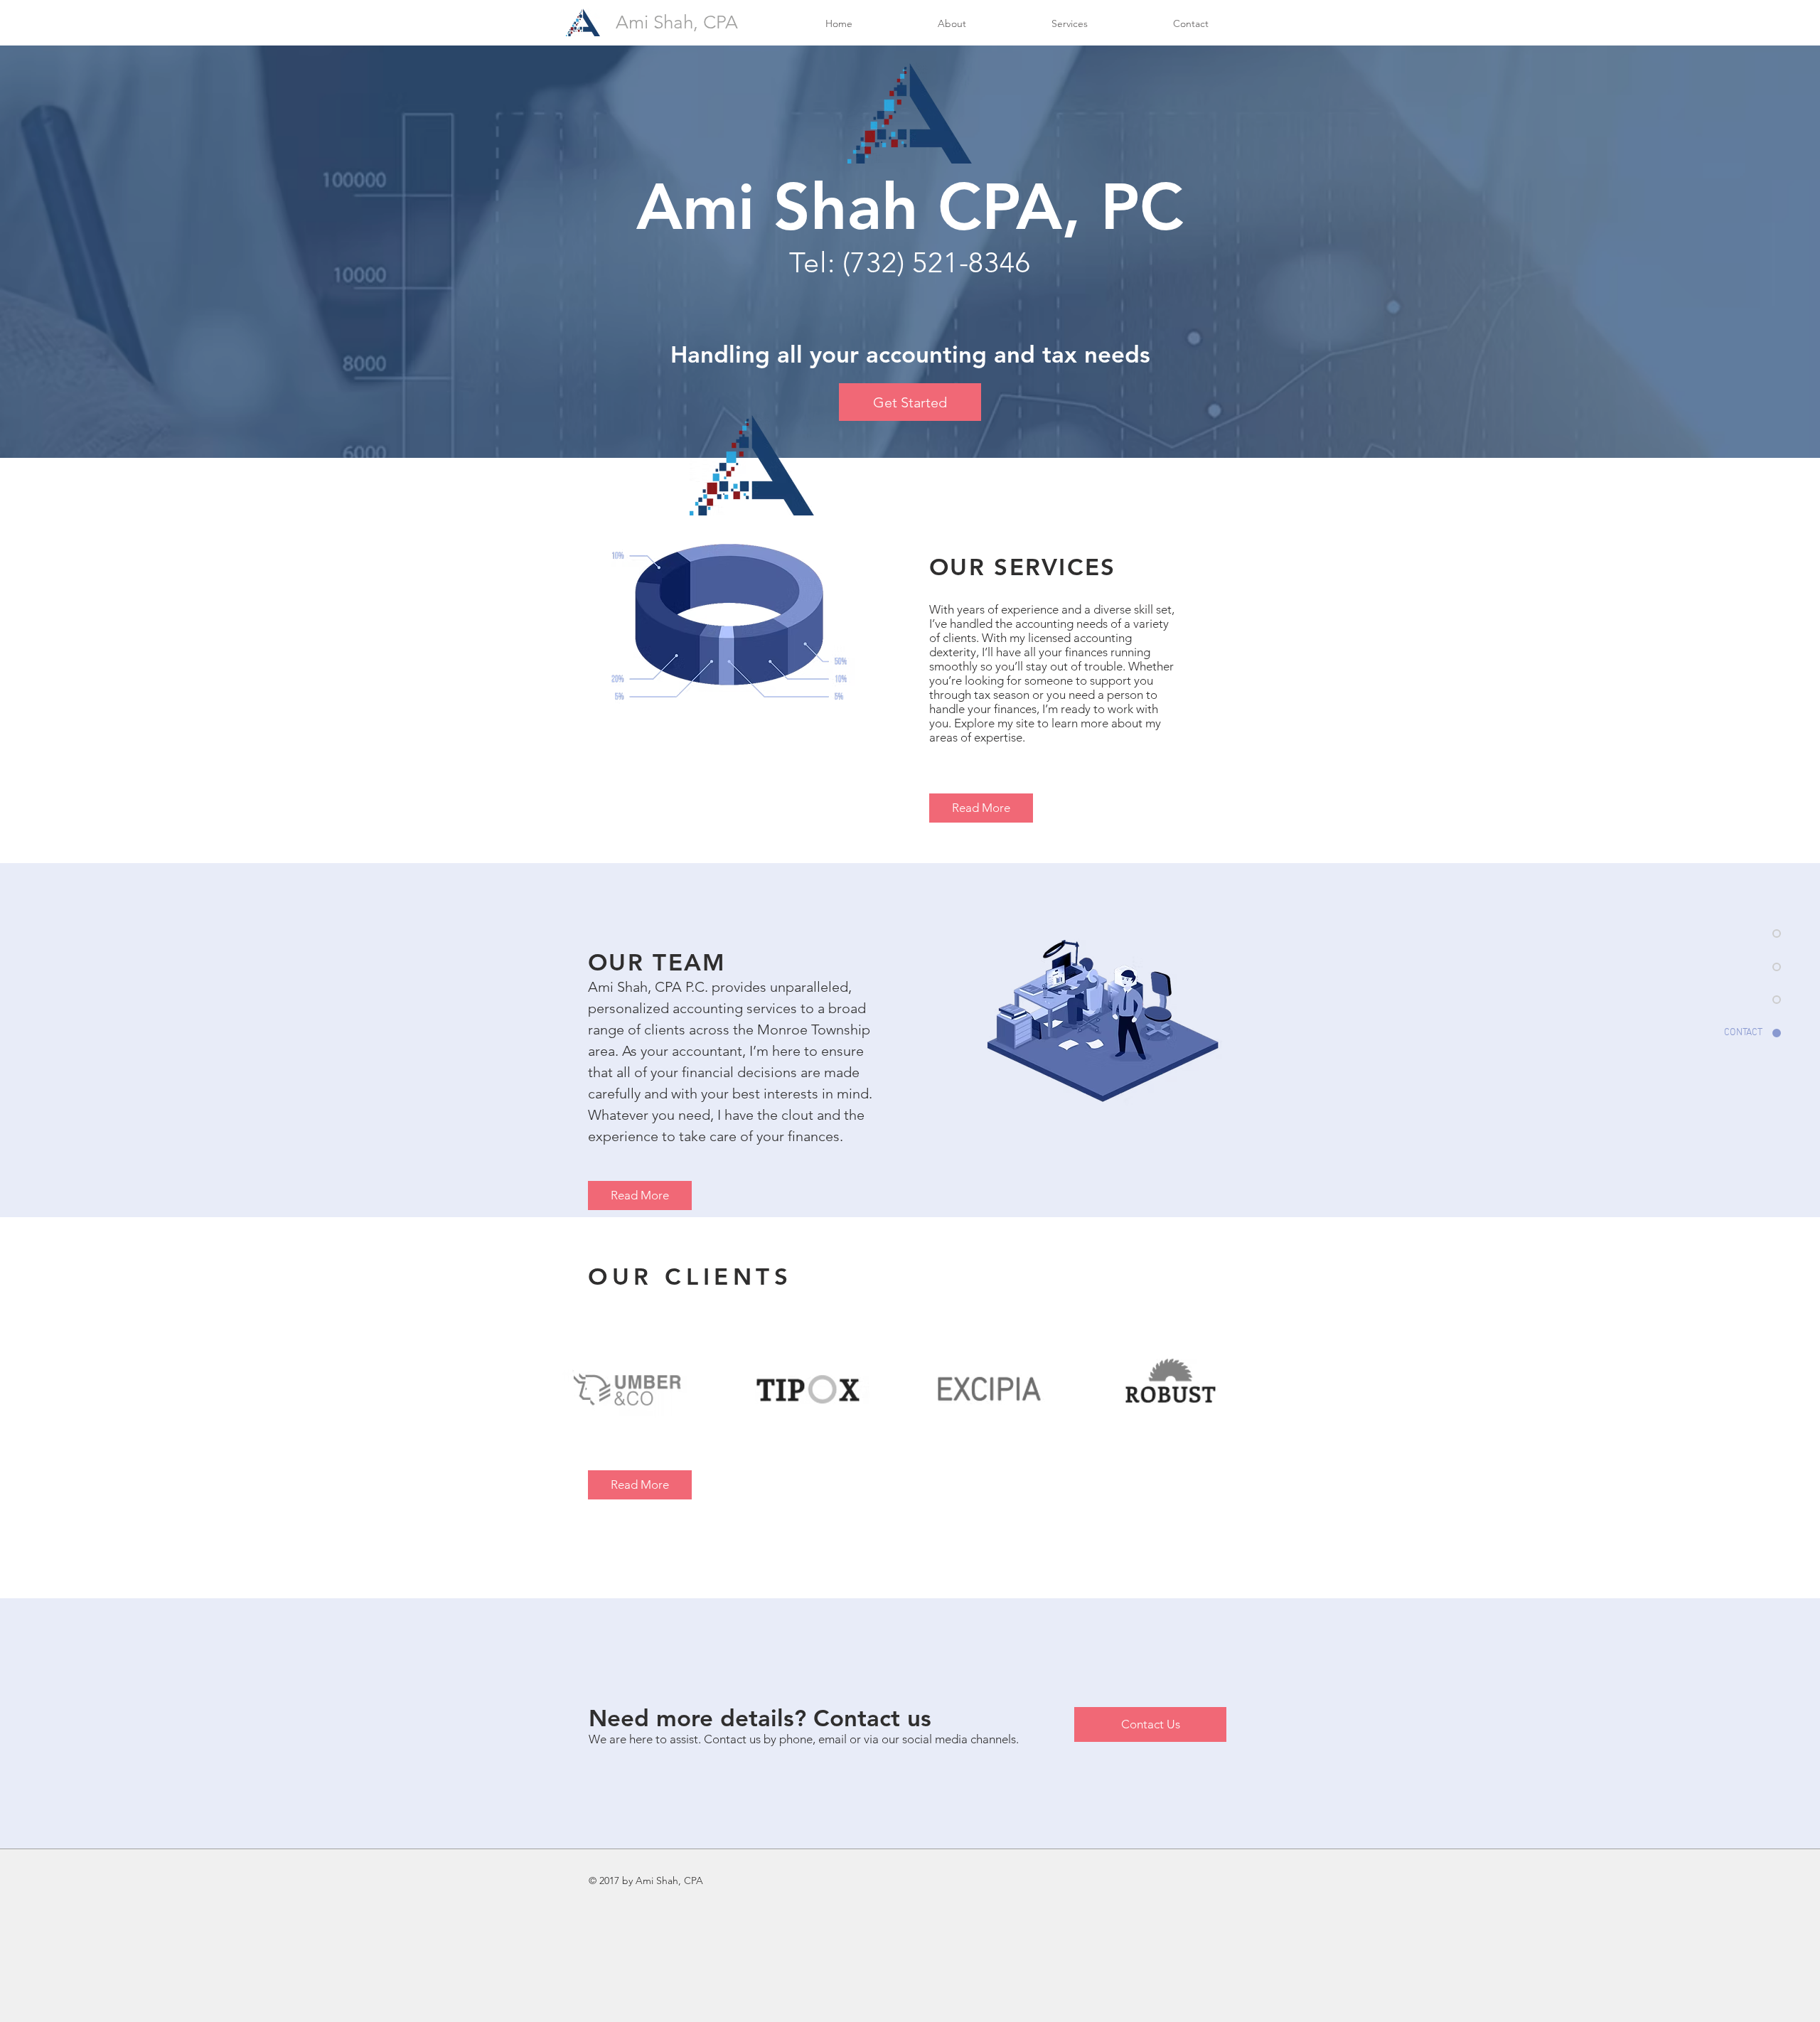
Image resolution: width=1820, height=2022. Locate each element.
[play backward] (580, 1389)
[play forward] (1241, 1389)
